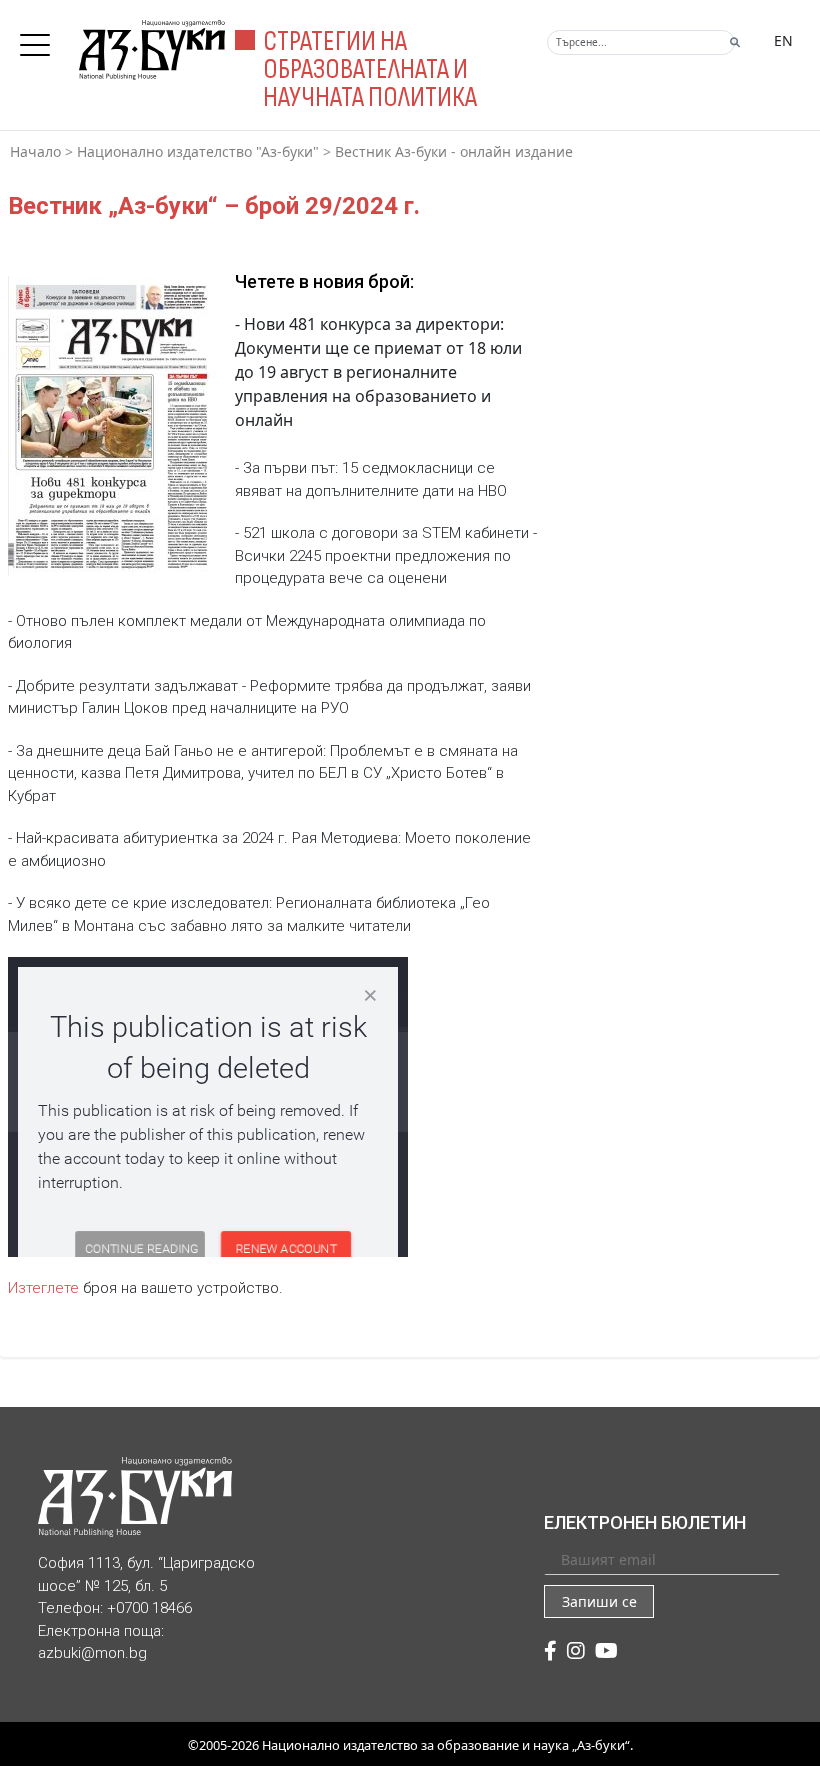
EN (783, 40)
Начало (35, 151)
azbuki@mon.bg (92, 1653)
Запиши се (599, 1601)
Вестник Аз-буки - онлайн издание (454, 151)
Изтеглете (45, 1288)
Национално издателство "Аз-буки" (198, 151)
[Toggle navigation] (40, 39)
